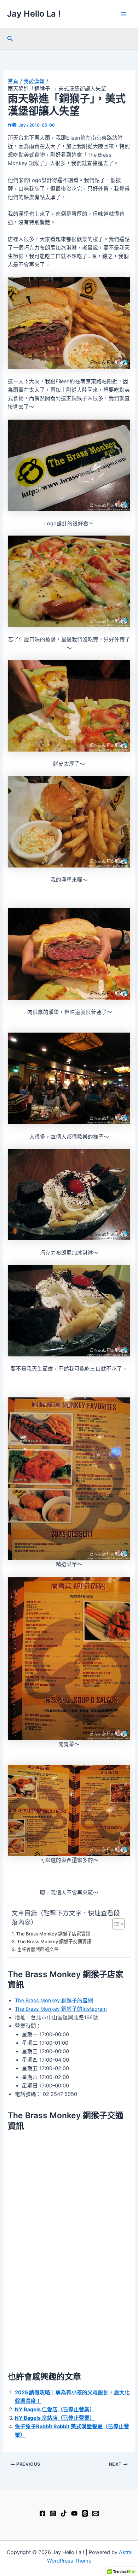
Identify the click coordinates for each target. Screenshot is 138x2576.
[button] (10, 39)
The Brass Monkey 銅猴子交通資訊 (54, 1941)
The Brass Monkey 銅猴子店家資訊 (53, 1934)
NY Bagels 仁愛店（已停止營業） (55, 2409)
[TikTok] (64, 2513)
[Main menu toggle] (123, 14)
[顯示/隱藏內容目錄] (115, 1924)
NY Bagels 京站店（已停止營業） (55, 2418)
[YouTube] (74, 2513)
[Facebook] (42, 2513)
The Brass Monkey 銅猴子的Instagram (61, 2009)
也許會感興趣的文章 (38, 1949)
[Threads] (85, 2513)
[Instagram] (53, 2513)
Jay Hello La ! (34, 14)
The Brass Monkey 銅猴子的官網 (54, 2000)
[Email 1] (96, 2513)
